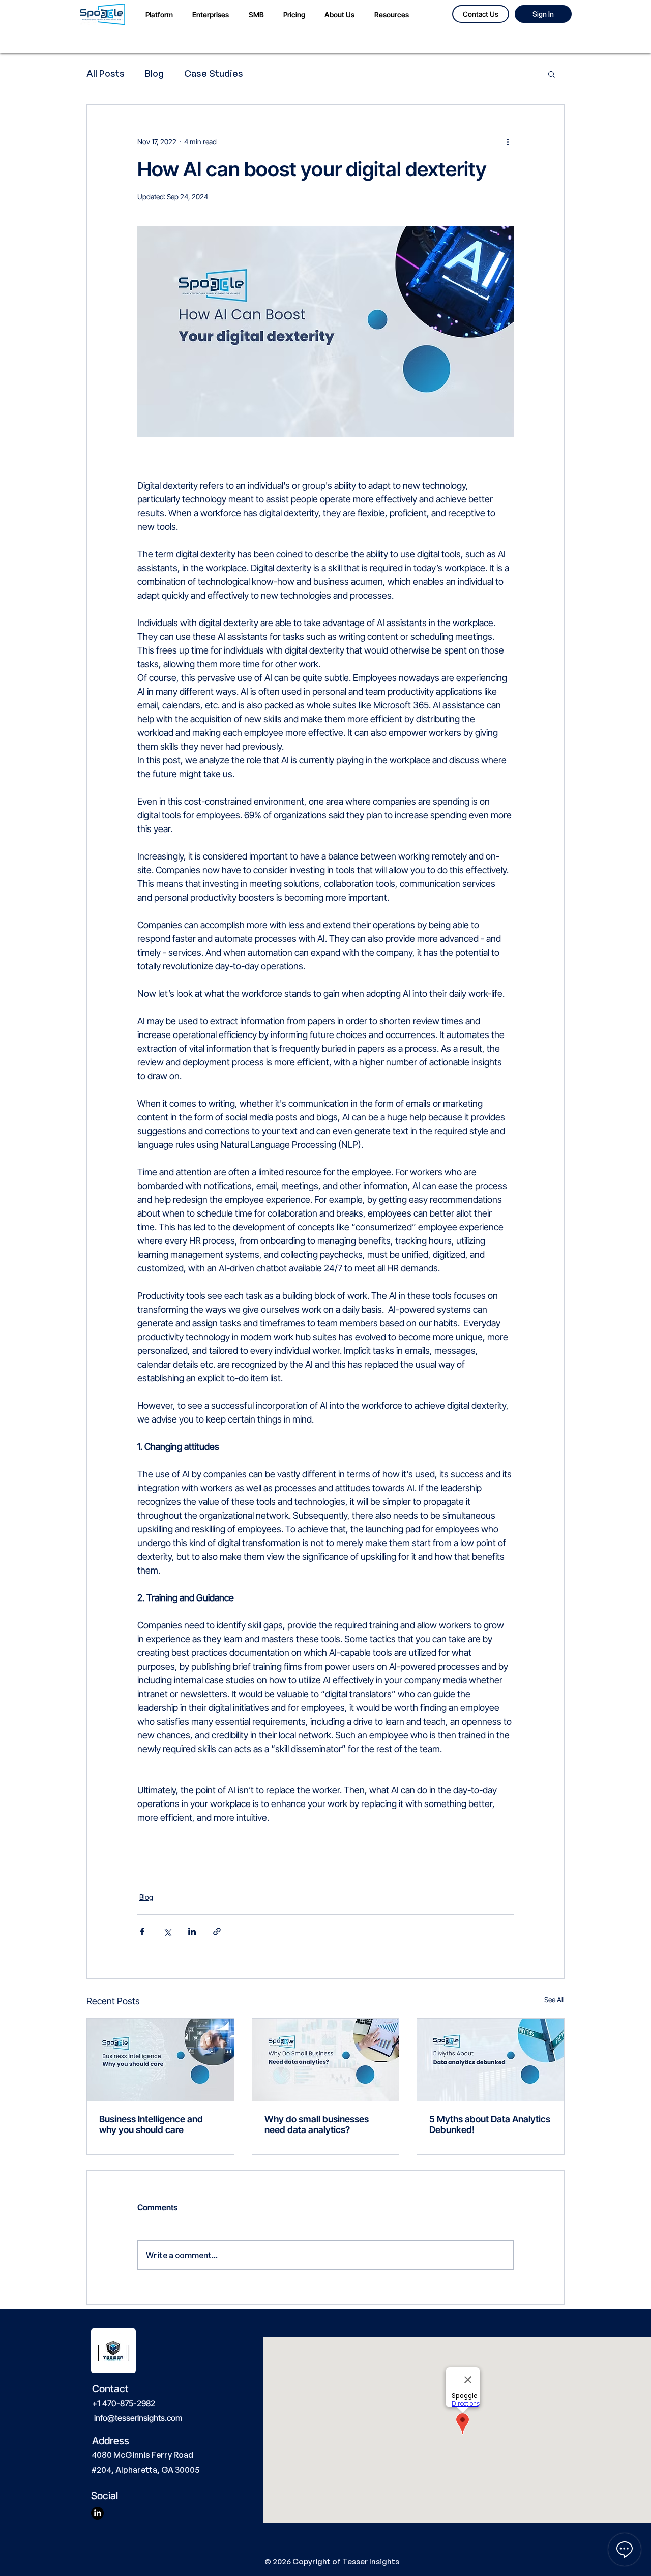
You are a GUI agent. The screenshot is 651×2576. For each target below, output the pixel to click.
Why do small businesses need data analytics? (317, 2124)
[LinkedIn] (97, 2513)
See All (554, 2000)
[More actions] (508, 141)
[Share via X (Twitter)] (167, 1931)
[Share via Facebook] (142, 1931)
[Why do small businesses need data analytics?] (326, 2060)
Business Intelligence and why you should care (151, 2124)
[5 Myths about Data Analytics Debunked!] (491, 2060)
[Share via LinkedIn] (192, 1931)
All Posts (106, 73)
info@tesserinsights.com (138, 2418)
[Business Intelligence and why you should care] (160, 2060)
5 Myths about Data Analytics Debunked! (490, 2124)
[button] (552, 74)
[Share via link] (217, 1931)
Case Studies (214, 73)
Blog (154, 73)
